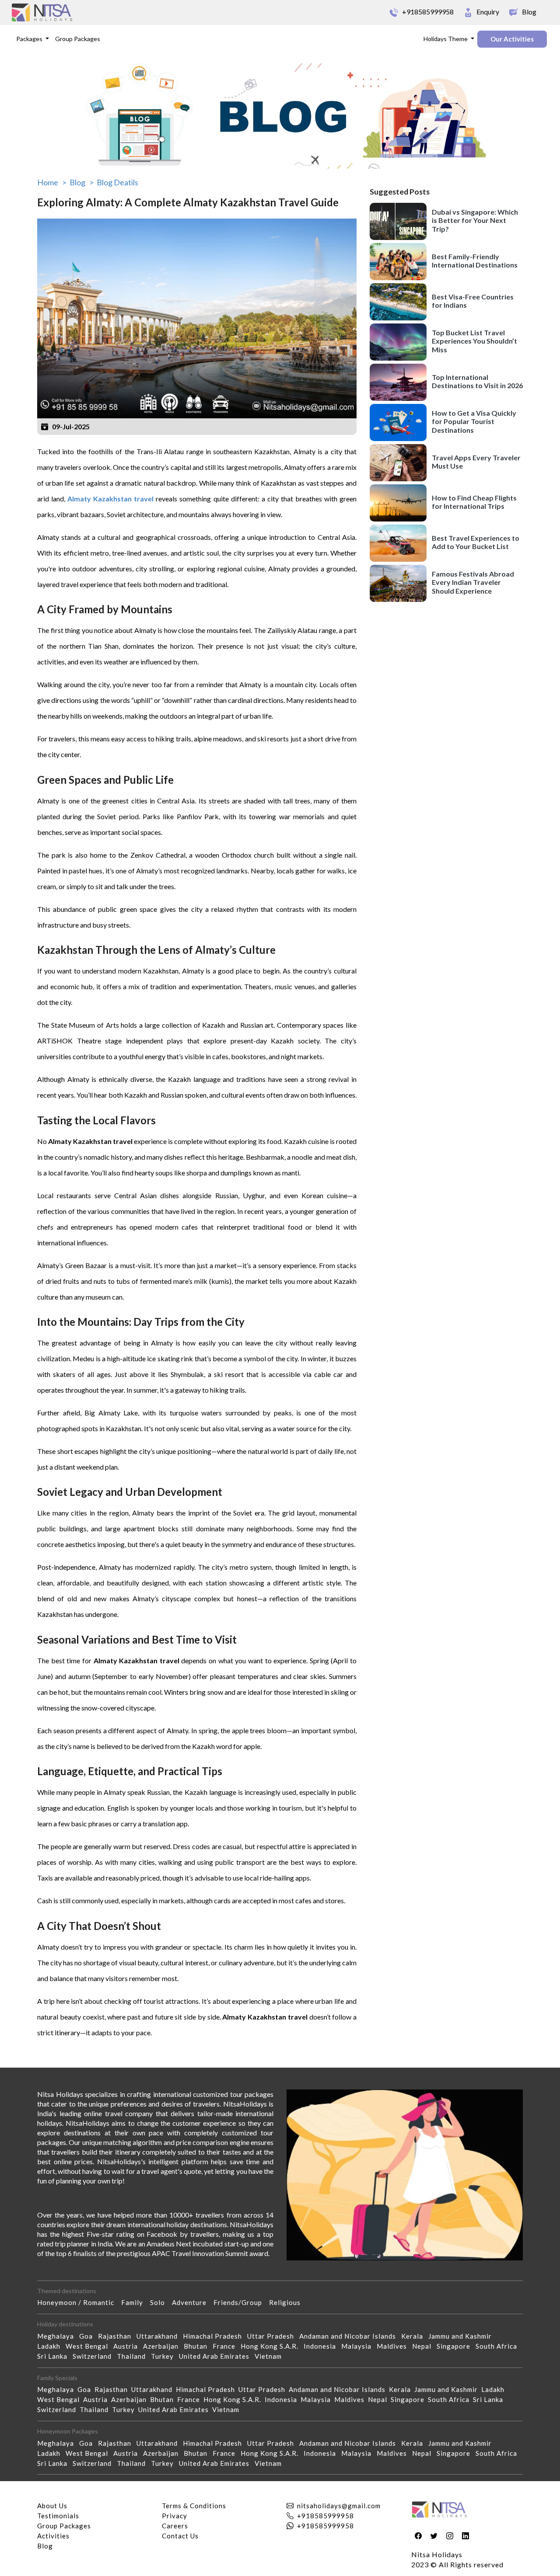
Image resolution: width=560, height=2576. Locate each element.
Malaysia (359, 2346)
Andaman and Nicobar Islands (350, 2336)
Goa (89, 2336)
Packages (30, 39)
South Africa (499, 2346)
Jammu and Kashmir (463, 2336)
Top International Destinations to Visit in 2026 (477, 381)
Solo (161, 2302)
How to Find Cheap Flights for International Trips (474, 502)
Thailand (134, 2356)
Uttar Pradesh (273, 2336)
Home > (52, 182)
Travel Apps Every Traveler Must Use (476, 462)
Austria (128, 2346)
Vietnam (271, 2356)
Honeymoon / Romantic (79, 2302)
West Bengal (89, 2346)
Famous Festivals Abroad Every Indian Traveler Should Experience (473, 582)
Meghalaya (58, 2336)
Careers (175, 2526)
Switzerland (95, 2356)
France (227, 2346)
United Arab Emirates (217, 2356)
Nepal (424, 2346)
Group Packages (78, 39)
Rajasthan (117, 2336)
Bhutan (198, 2346)
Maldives (394, 2346)
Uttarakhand (160, 2336)
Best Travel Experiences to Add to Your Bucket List (476, 542)
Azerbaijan (163, 2346)
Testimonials (58, 2516)
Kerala (415, 2336)
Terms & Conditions (194, 2506)
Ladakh (51, 2346)
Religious (288, 2302)
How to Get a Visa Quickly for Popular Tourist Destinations (474, 421)
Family (136, 2302)
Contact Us (180, 2536)
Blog (45, 2546)
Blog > (82, 182)
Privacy (175, 2516)
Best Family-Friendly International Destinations (475, 261)
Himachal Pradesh (215, 2336)
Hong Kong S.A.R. (272, 2346)
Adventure (193, 2302)
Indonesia (322, 2346)
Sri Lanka (55, 2356)
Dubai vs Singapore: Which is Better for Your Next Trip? (475, 220)
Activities (53, 2536)
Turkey (165, 2356)
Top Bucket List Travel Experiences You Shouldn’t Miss (474, 341)
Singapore (456, 2346)
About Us (52, 2506)
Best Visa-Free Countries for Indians (473, 301)
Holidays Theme (446, 39)
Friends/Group (241, 2302)
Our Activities (512, 39)
